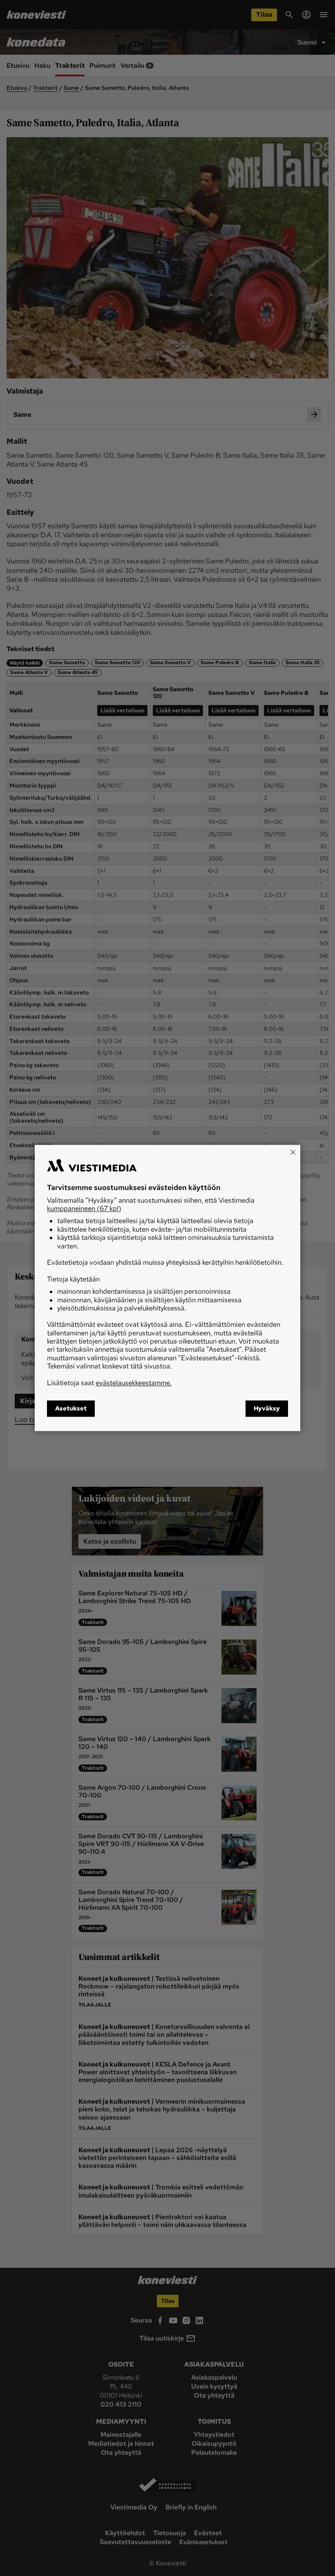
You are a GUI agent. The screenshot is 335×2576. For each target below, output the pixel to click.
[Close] (293, 1152)
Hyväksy (267, 1409)
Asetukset (71, 1409)
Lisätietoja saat (109, 1383)
